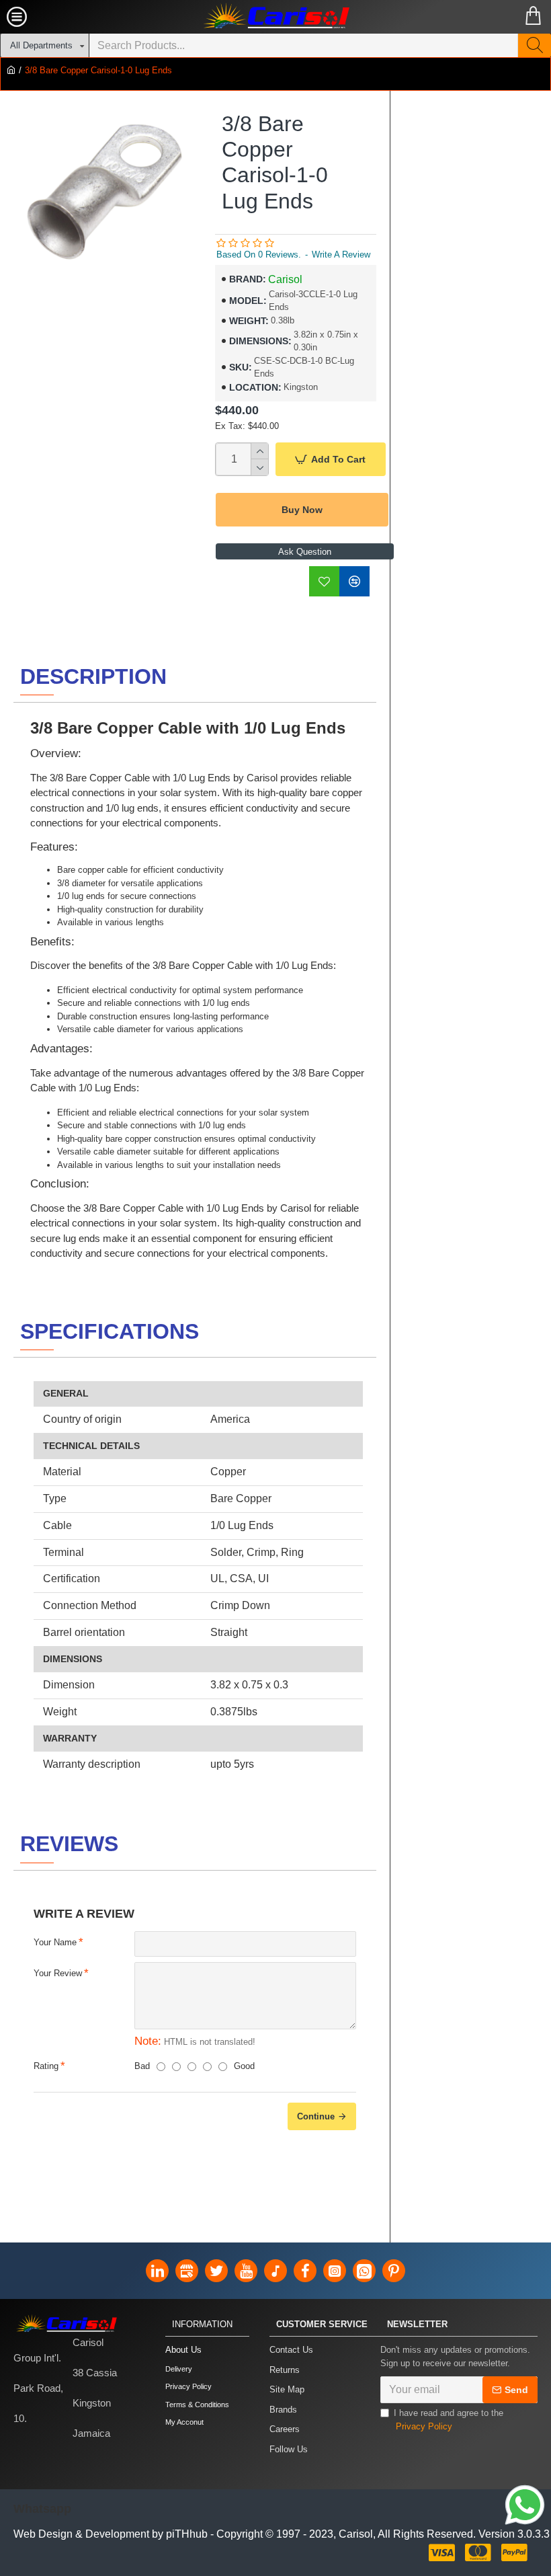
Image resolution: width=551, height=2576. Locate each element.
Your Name (55, 1942)
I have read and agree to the (449, 2420)
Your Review (58, 1973)
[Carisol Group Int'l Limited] (275, 17)
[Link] (525, 2505)
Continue (316, 2116)
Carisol (285, 279)
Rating (46, 2066)
